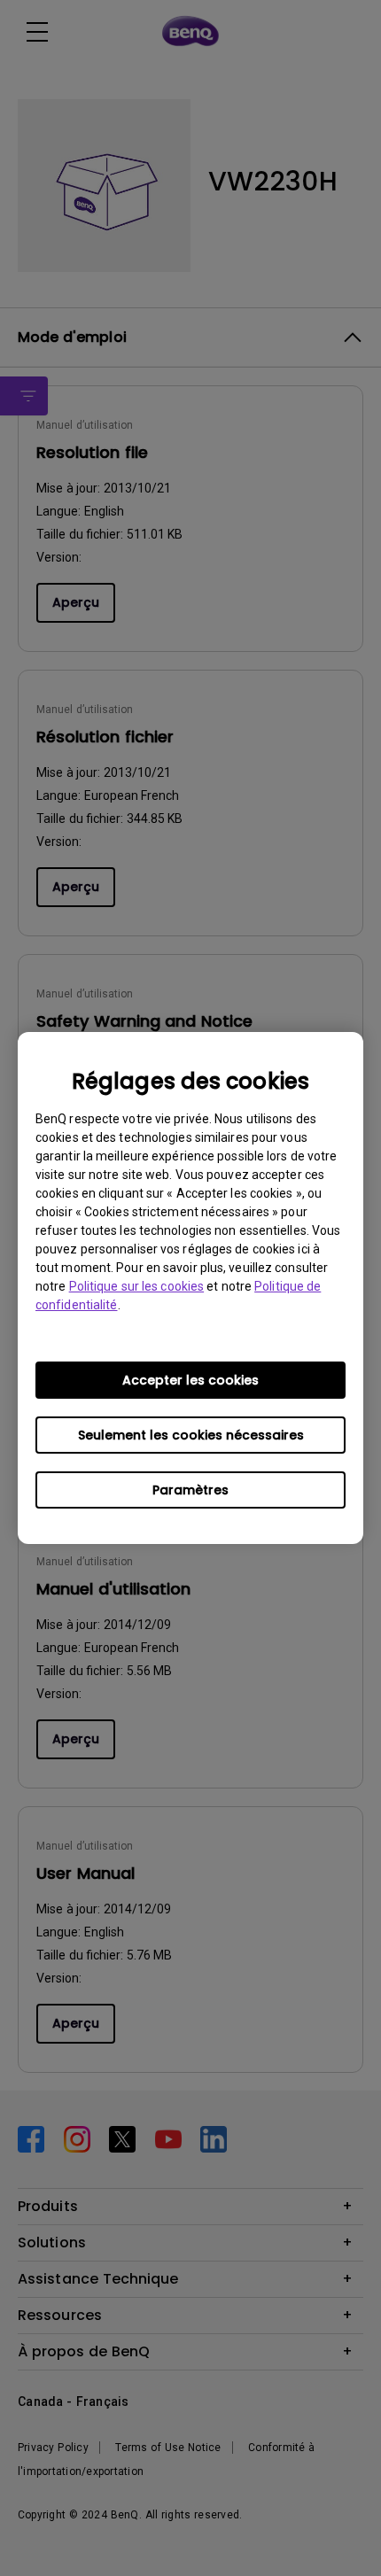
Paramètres (190, 1490)
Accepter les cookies (190, 1380)
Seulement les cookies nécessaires (191, 1435)
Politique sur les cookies (137, 1286)
